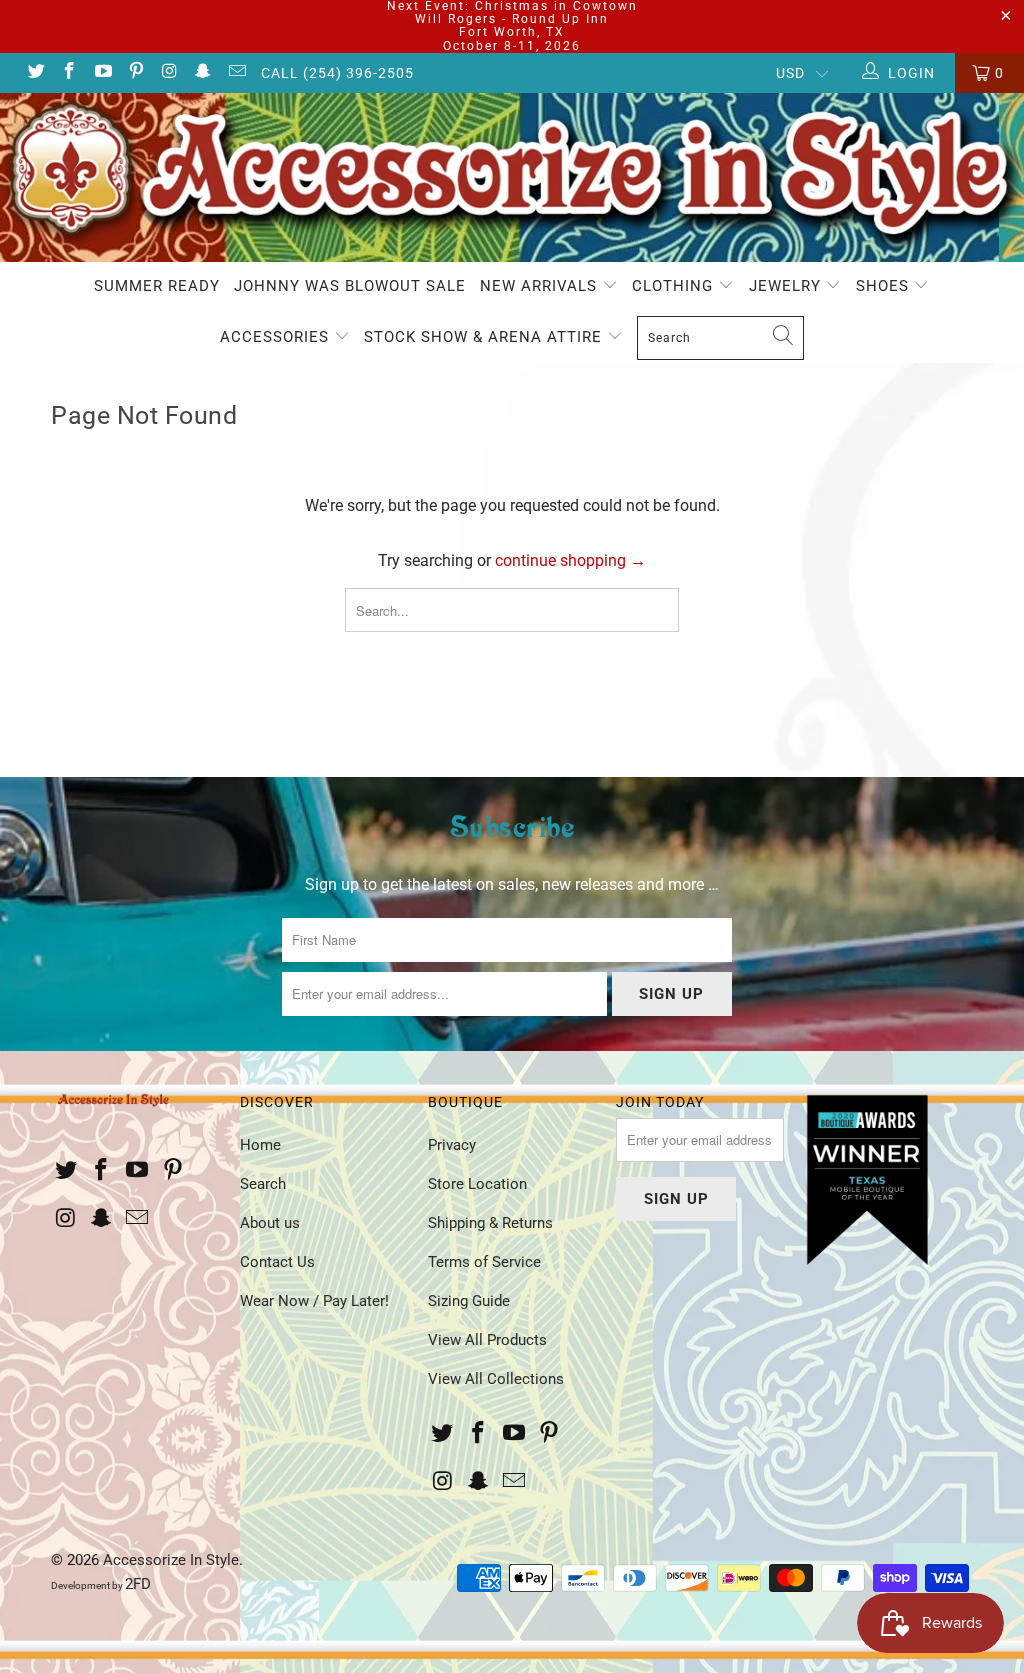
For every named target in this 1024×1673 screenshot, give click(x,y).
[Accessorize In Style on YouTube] (102, 73)
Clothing (675, 286)
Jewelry (787, 286)
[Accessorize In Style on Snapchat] (203, 73)
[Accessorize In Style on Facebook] (69, 73)
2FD (138, 1584)
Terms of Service (484, 1262)
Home (260, 1145)
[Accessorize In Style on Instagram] (169, 73)
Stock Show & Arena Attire (485, 337)
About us (270, 1223)
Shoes (885, 286)
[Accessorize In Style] (512, 178)
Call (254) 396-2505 (337, 73)
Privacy (452, 1145)
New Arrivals (541, 286)
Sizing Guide (469, 1301)
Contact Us (277, 1262)
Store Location (477, 1184)
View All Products (487, 1340)
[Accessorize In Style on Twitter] (35, 73)
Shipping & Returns (490, 1223)
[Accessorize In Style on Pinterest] (136, 73)
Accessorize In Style (171, 1560)
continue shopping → (570, 560)
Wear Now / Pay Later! (314, 1301)
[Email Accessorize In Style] (236, 73)
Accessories (277, 337)
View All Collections (496, 1379)
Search (263, 1184)
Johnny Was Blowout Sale (350, 286)
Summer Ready (157, 286)
